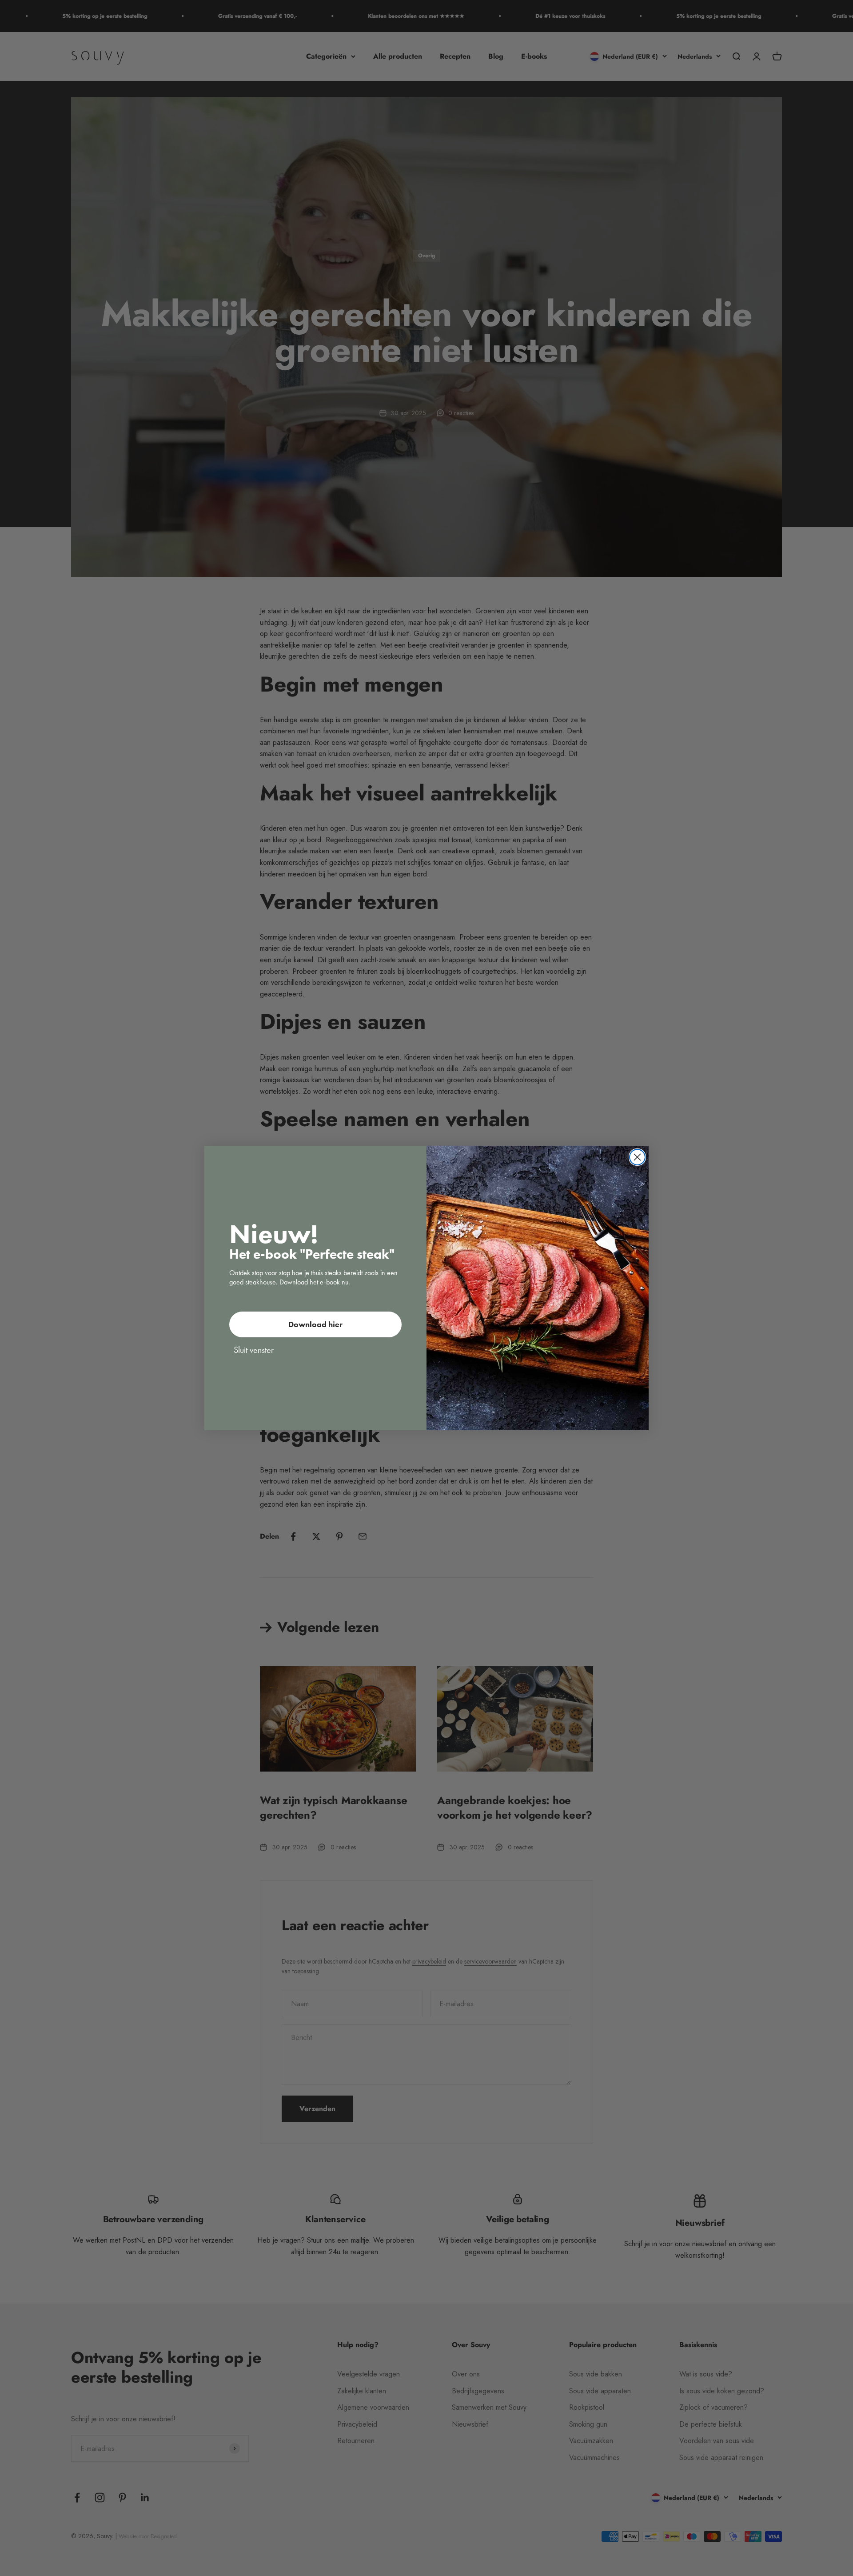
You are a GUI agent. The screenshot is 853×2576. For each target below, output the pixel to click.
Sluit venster (254, 1350)
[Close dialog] (637, 1157)
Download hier (315, 1324)
